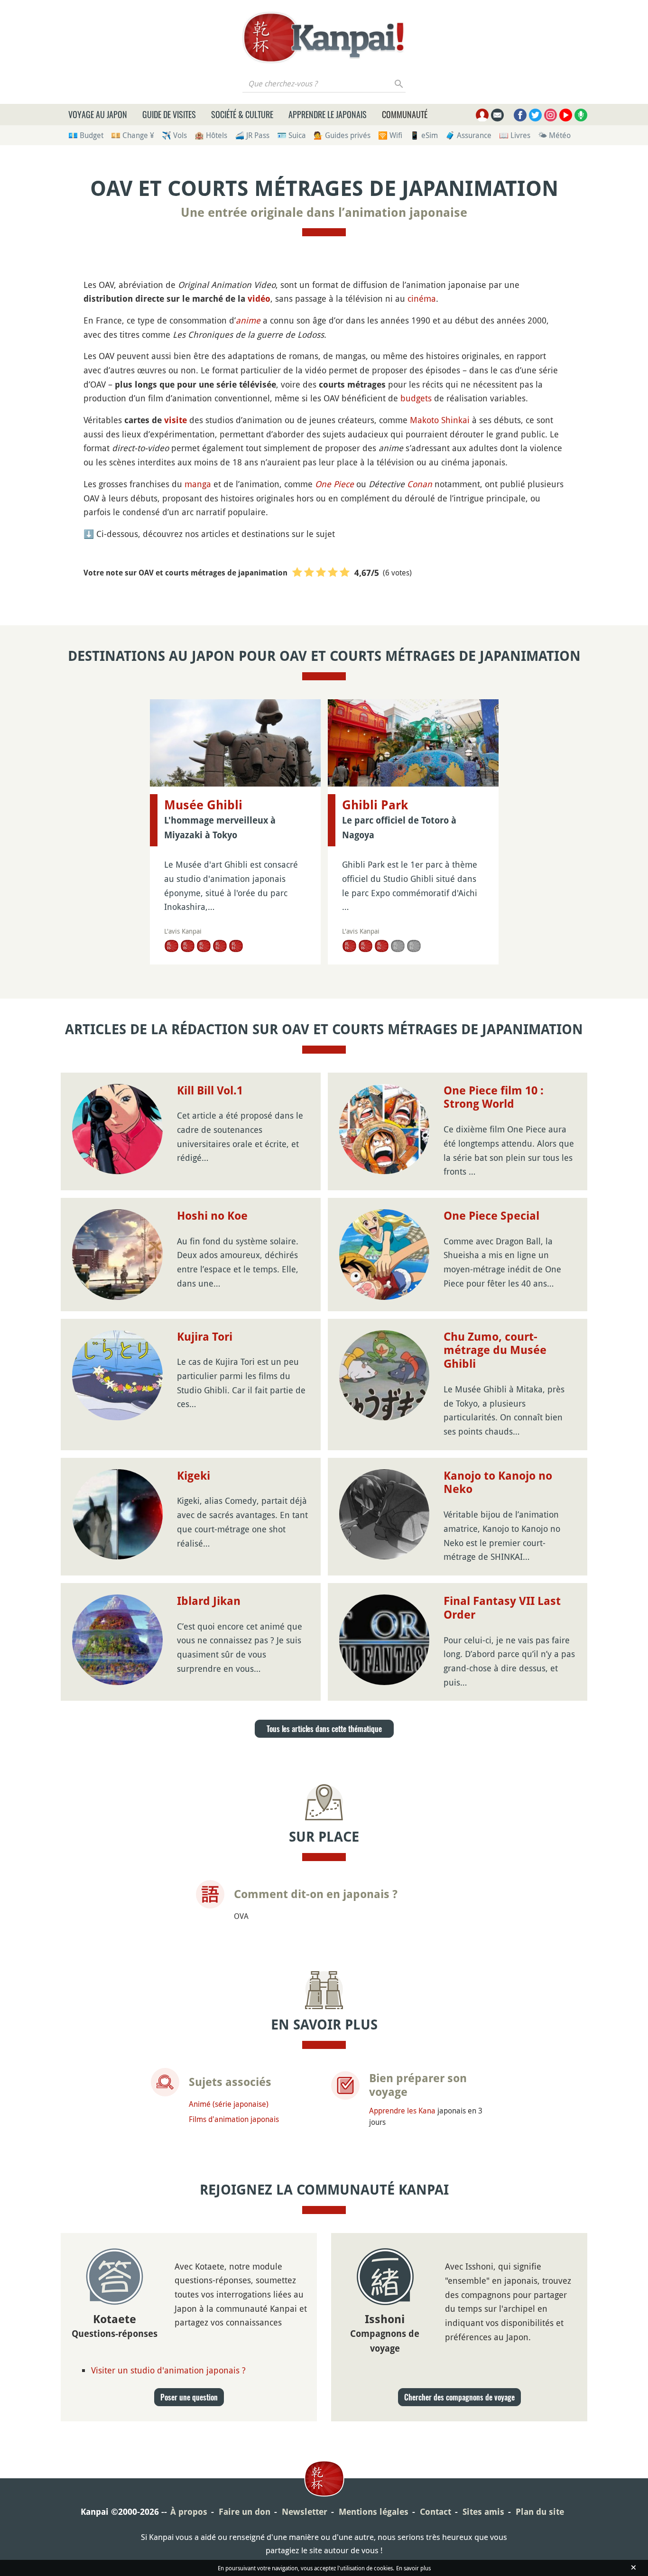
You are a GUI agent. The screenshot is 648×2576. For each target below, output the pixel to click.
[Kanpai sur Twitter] (535, 115)
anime (248, 320)
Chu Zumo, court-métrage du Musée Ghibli (495, 1351)
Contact (435, 2512)
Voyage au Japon (98, 114)
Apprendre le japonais (328, 114)
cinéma (422, 298)
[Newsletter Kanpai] (497, 115)
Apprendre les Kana (402, 2111)
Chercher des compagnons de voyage (459, 2397)
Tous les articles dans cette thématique (324, 1729)
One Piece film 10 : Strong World (494, 1098)
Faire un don (245, 2512)
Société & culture (242, 114)
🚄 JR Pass (252, 135)
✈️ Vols (174, 135)
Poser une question (189, 2397)
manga (198, 484)
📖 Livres (515, 135)
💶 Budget (86, 135)
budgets (416, 398)
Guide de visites (169, 114)
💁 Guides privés (342, 135)
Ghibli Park (375, 805)
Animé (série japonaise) (229, 2104)
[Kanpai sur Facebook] (520, 115)
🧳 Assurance (468, 135)
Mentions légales (374, 2512)
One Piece (334, 484)
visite (176, 420)
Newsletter (305, 2512)
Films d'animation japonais (234, 2119)
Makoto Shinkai (440, 420)
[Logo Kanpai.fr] (324, 37)
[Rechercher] (399, 83)
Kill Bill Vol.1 (210, 1091)
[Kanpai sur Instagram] (551, 115)
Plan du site (540, 2512)
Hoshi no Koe (212, 1216)
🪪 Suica (292, 135)
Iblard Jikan (209, 1601)
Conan (420, 484)
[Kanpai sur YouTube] (566, 115)
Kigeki (194, 1476)
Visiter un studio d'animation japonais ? (168, 2370)
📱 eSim (424, 135)
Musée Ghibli (203, 805)
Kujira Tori (205, 1337)
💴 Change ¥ (133, 135)
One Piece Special (491, 1216)
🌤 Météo (554, 135)
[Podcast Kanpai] (581, 115)
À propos (189, 2512)
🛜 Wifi (390, 135)
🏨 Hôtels (211, 135)
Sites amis (483, 2512)
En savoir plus (413, 2568)
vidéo (259, 299)
